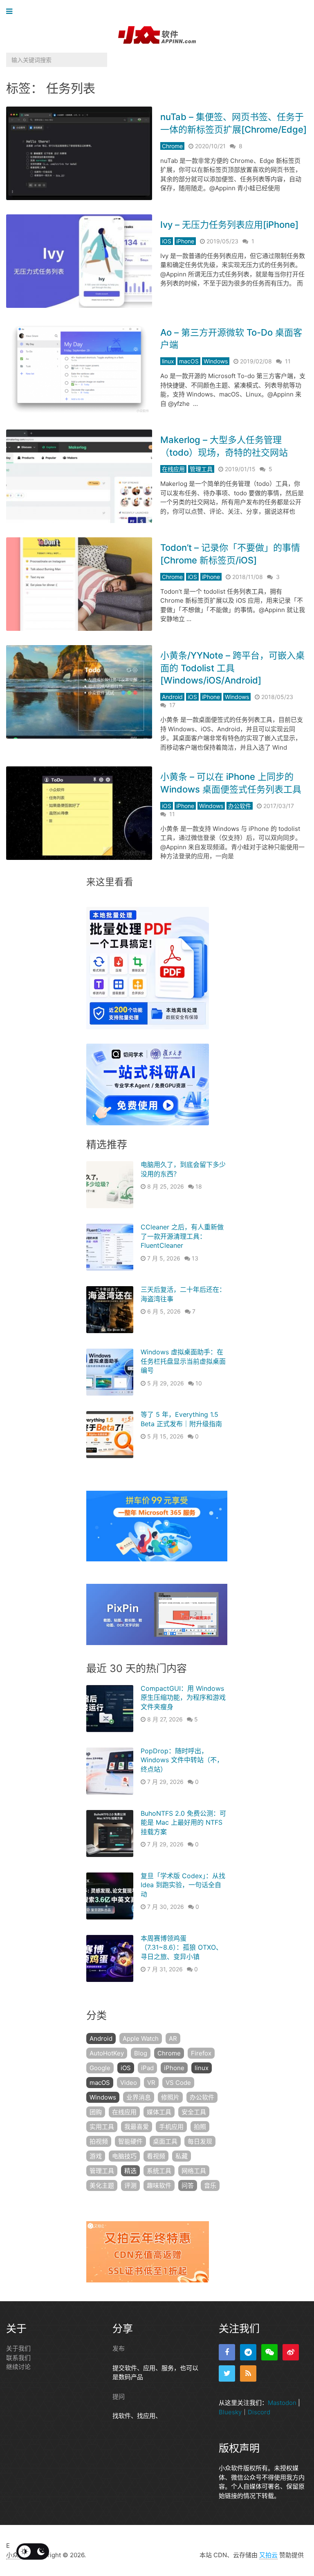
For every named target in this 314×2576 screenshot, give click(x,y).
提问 (119, 2397)
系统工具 (159, 2171)
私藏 (182, 2156)
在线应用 (173, 469)
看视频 (156, 2156)
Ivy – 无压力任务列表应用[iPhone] (229, 225)
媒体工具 (159, 2112)
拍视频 (99, 2141)
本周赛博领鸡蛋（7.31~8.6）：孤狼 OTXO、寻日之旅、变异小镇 (182, 1947)
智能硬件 (130, 2141)
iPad (147, 2068)
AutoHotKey (107, 2053)
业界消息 (139, 2097)
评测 (130, 2185)
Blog (141, 2053)
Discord (259, 2412)
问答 (188, 2185)
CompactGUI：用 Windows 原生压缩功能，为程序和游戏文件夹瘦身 (183, 1698)
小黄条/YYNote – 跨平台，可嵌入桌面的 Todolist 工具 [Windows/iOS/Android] (232, 668)
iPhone (185, 241)
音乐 (210, 2185)
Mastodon (282, 2403)
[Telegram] (248, 2352)
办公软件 (240, 806)
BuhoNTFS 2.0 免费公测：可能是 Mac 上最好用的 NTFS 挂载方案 (183, 1822)
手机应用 (171, 2127)
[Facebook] (227, 2352)
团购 (96, 2112)
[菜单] (11, 12)
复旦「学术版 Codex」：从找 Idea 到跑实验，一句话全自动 (183, 1885)
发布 (119, 2348)
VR (151, 2083)
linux (168, 361)
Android (172, 697)
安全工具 (194, 2112)
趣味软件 (159, 2185)
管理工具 (201, 469)
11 (288, 361)
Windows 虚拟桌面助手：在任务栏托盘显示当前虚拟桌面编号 (183, 1361)
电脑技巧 (124, 2156)
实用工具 (102, 2127)
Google (100, 2068)
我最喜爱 (137, 2127)
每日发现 (200, 2141)
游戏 (96, 2156)
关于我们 (18, 2348)
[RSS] (248, 2373)
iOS (167, 241)
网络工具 (194, 2171)
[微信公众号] (269, 2352)
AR (173, 2038)
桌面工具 (165, 2141)
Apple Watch (141, 2038)
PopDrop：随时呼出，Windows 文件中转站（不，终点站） (182, 1760)
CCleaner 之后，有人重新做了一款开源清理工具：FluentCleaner (182, 1236)
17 (172, 705)
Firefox (201, 2053)
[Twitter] (227, 2373)
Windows (216, 361)
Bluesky (230, 2412)
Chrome (172, 146)
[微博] (291, 2352)
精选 (130, 2171)
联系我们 (18, 2358)
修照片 (170, 2097)
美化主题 (102, 2185)
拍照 (200, 2127)
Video (129, 2083)
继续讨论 (18, 2367)
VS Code (178, 2083)
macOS (189, 361)
